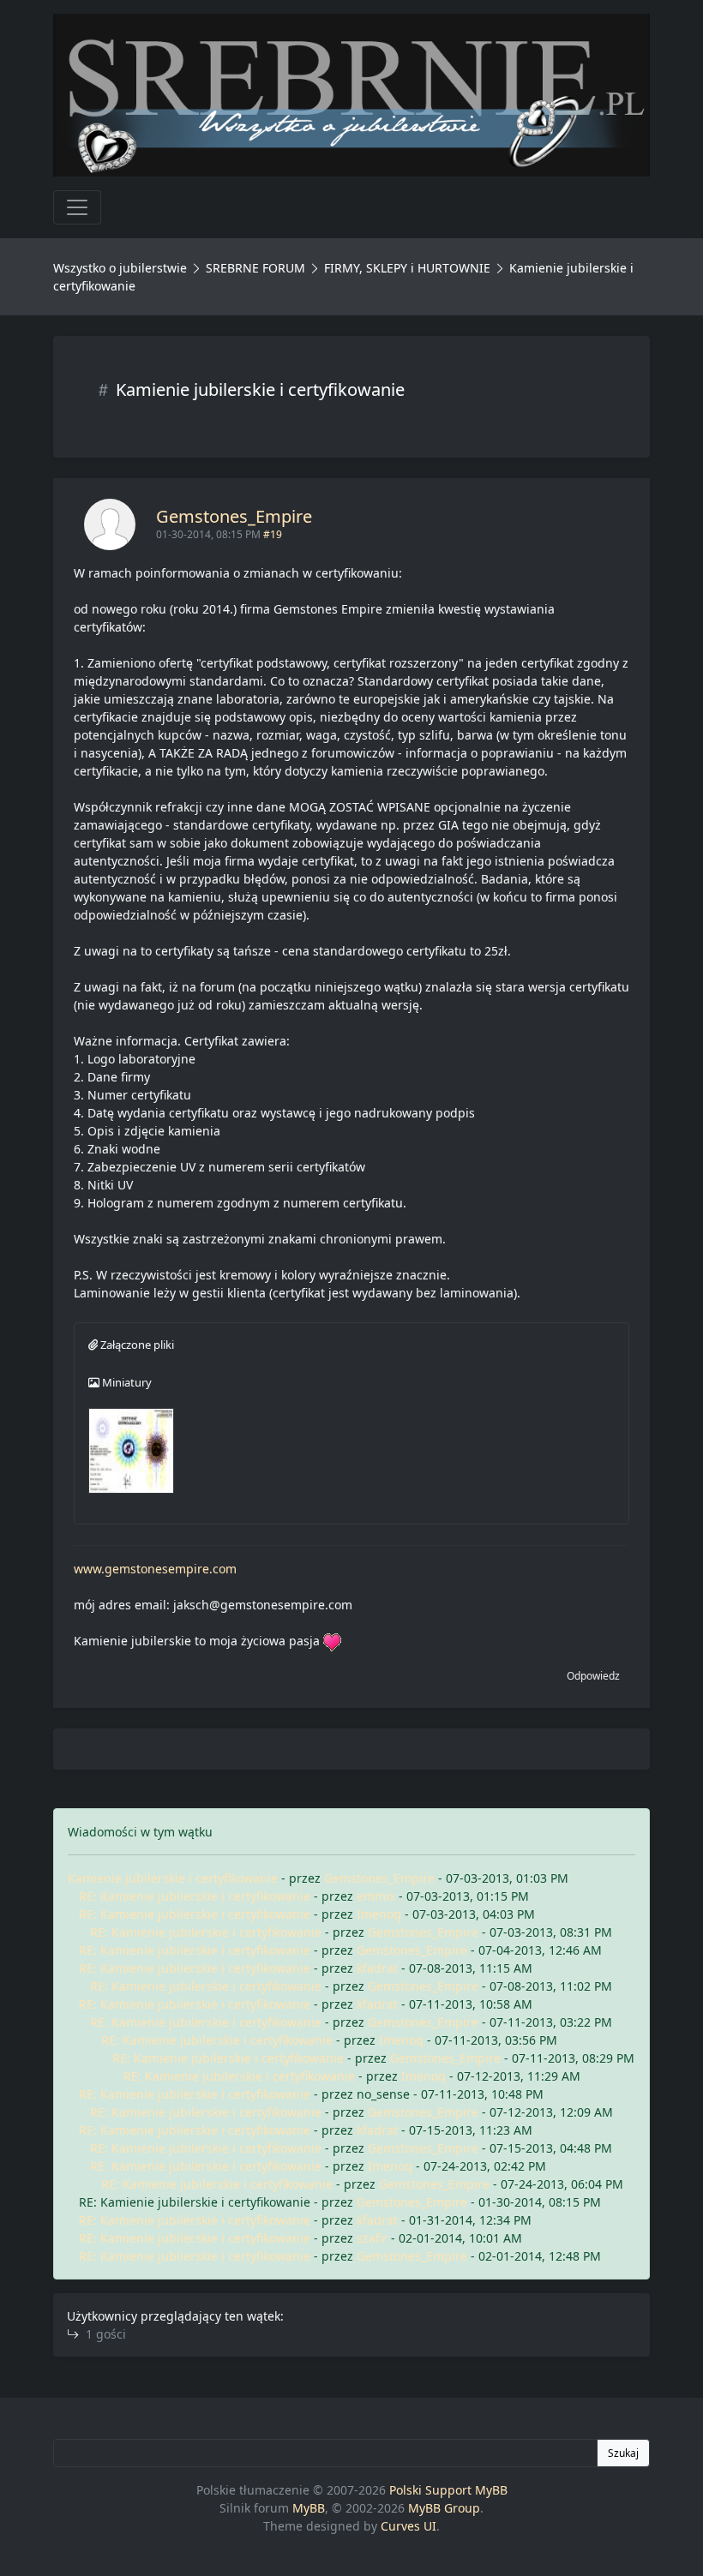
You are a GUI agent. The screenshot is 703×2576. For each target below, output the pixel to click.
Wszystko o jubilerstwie (120, 268)
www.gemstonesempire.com (155, 1569)
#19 (273, 534)
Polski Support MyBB (448, 2490)
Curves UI (409, 2526)
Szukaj (623, 2453)
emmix (376, 1896)
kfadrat (377, 1968)
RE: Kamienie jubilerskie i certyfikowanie (195, 1896)
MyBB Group (444, 2508)
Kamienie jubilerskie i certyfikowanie (173, 1878)
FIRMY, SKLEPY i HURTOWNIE (407, 268)
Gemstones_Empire (234, 516)
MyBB (309, 2508)
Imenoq (379, 1914)
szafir (372, 2238)
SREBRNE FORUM (255, 268)
